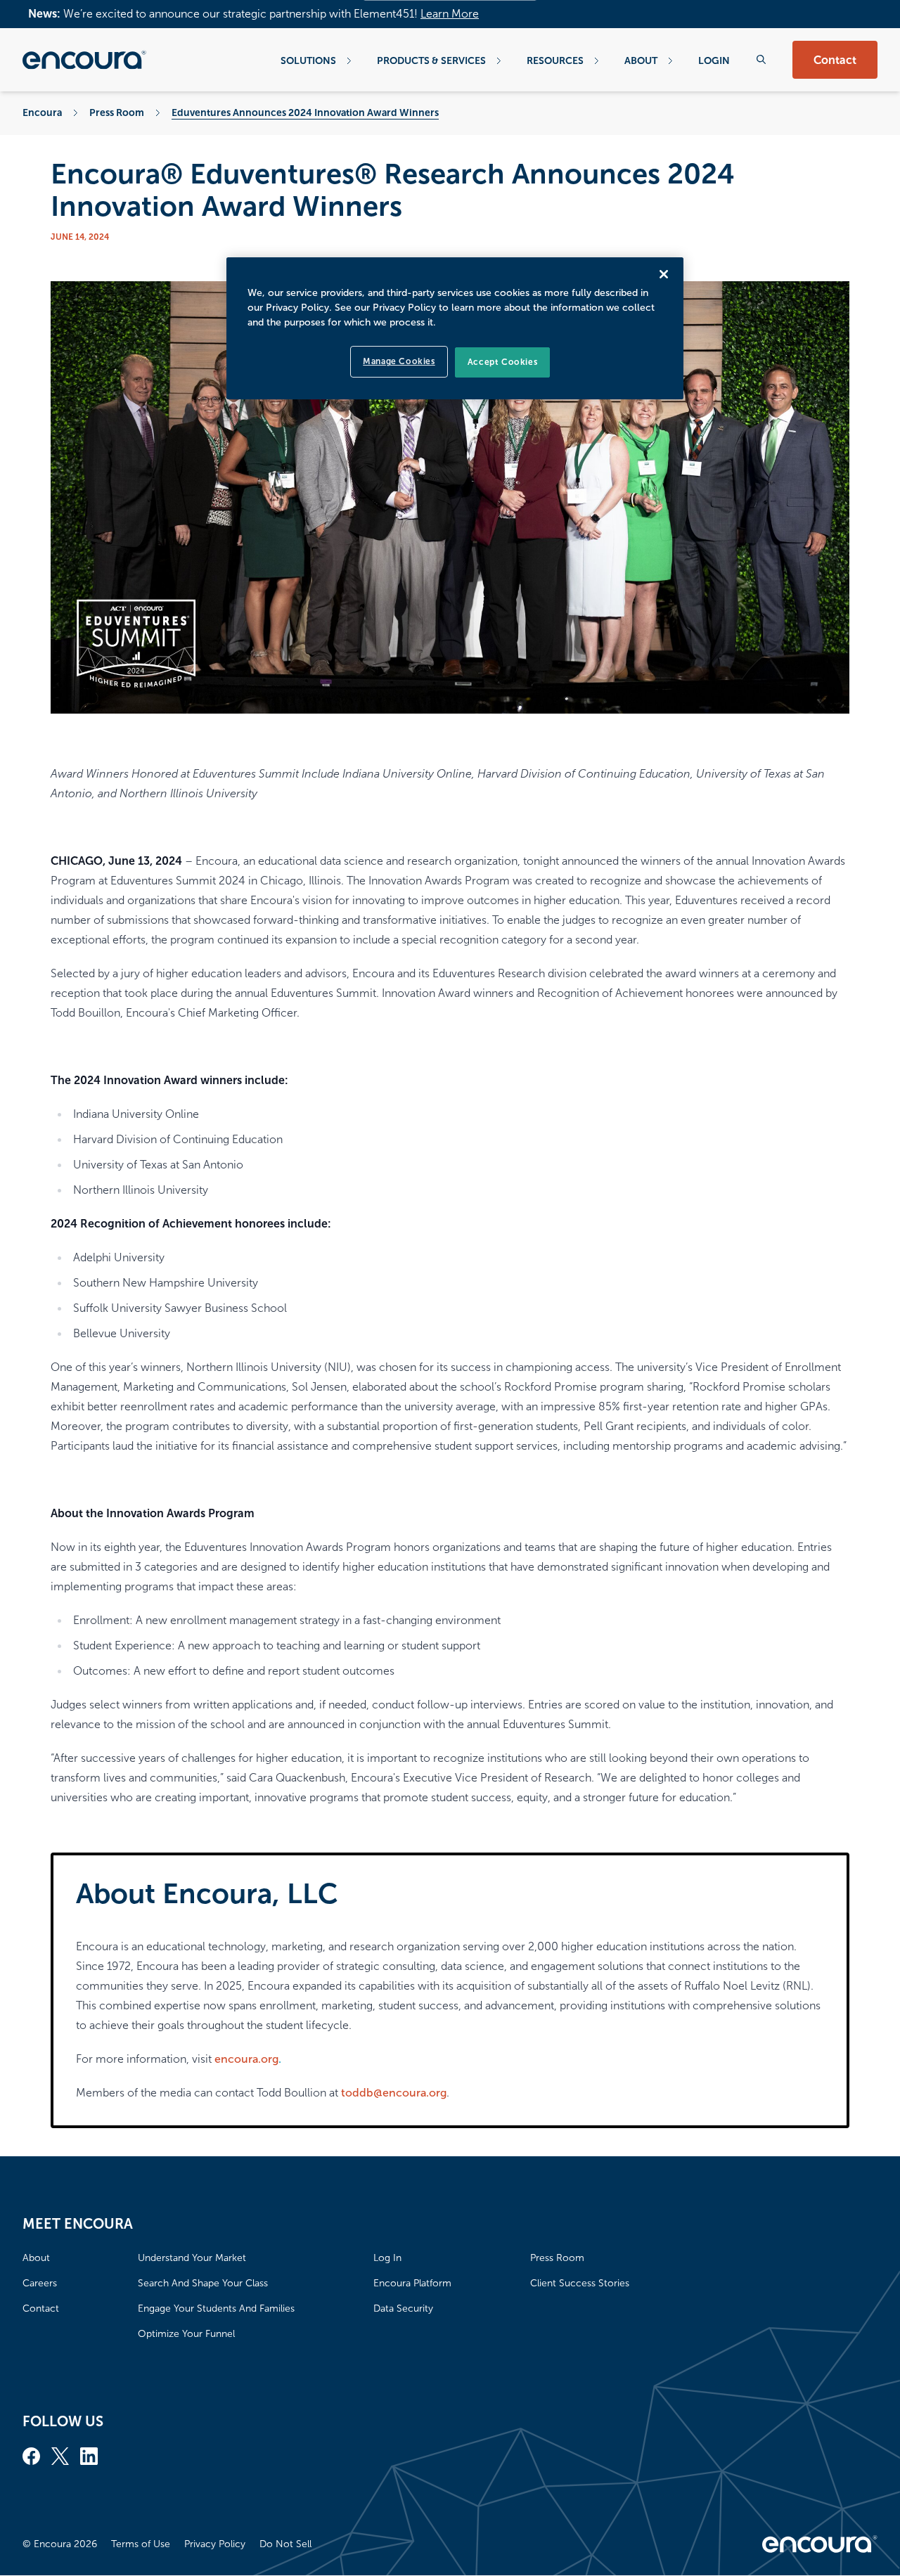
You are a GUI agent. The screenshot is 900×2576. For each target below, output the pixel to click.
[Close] (664, 274)
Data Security (403, 2308)
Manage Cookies (399, 361)
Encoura (42, 112)
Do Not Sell (285, 2544)
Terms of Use (141, 2544)
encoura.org (246, 2059)
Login (714, 60)
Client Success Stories (580, 2283)
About (641, 60)
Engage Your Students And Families (216, 2308)
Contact (835, 60)
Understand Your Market (192, 2258)
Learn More (450, 14)
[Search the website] (761, 59)
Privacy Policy (215, 2544)
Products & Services (431, 60)
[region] (455, 328)
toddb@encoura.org (394, 2093)
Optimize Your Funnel (186, 2334)
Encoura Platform (412, 2283)
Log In (387, 2258)
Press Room (117, 112)
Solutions (308, 60)
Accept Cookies (502, 362)
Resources (555, 60)
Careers (40, 2283)
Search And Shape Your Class (203, 2283)
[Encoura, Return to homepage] (84, 60)
